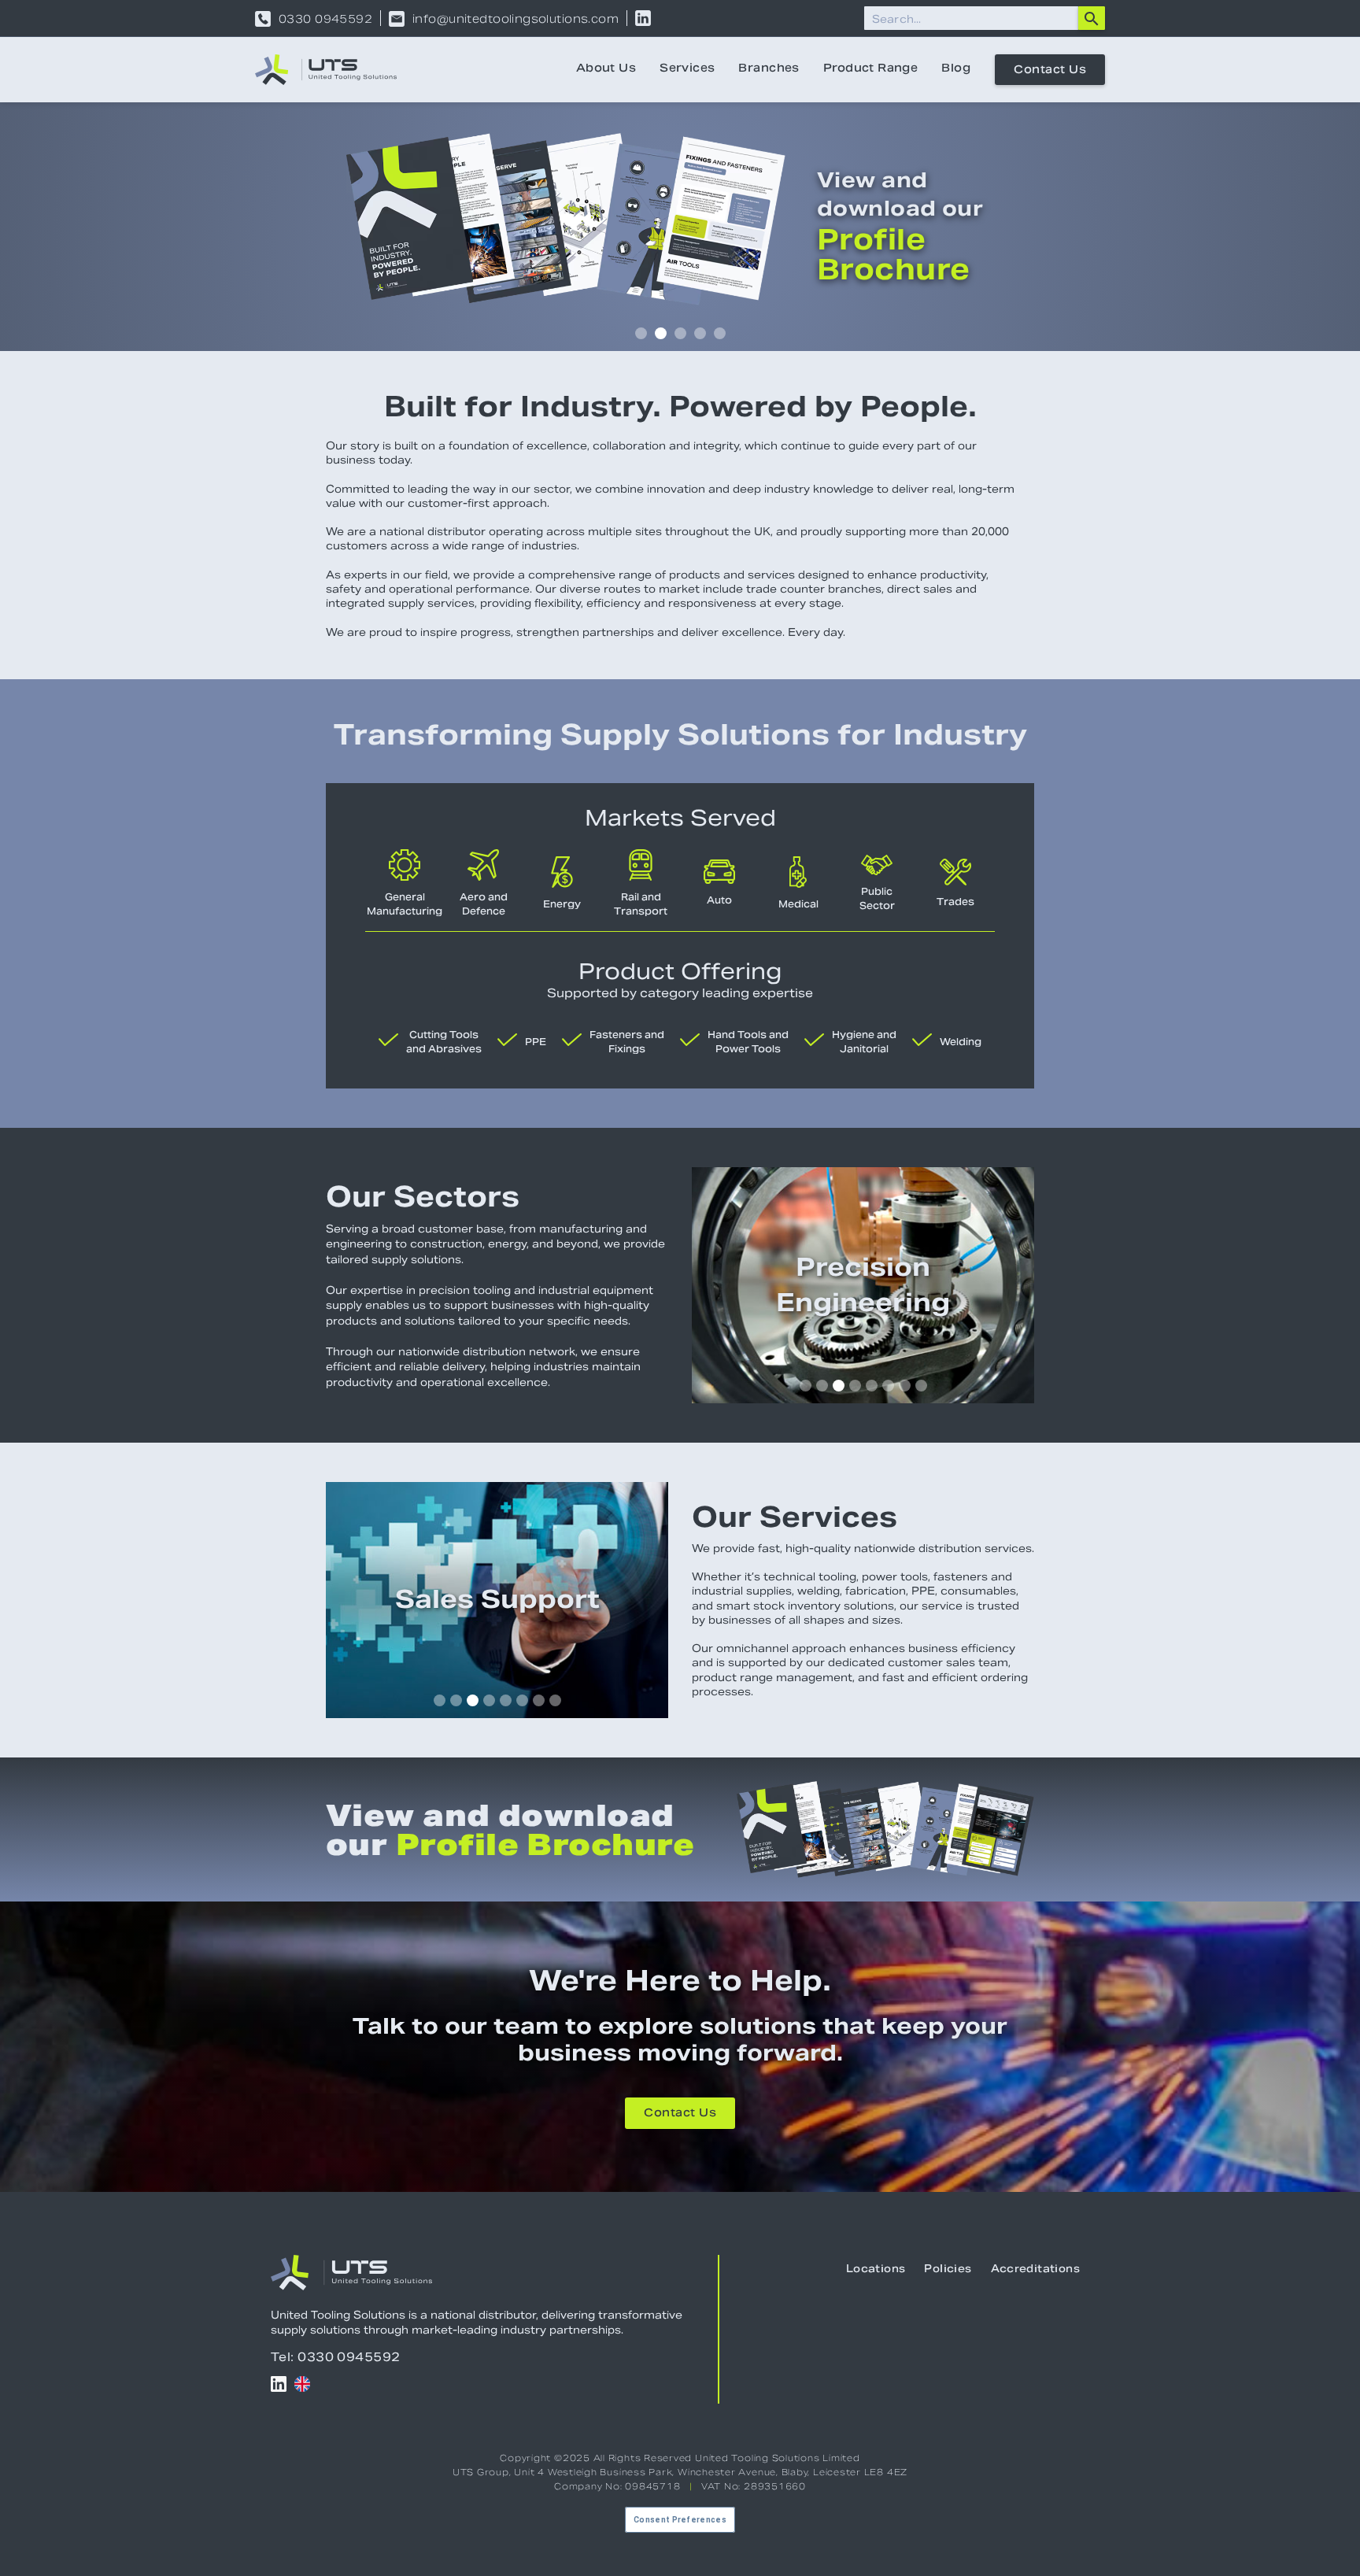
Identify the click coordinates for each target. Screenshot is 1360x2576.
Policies (948, 2270)
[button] (641, 333)
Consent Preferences (680, 2520)
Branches (769, 69)
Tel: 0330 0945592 (336, 2357)
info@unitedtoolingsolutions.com (516, 19)
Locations (876, 2270)
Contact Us (1050, 71)
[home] (326, 70)
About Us (606, 69)
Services (687, 69)
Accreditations (1035, 2270)
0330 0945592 (325, 19)
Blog (956, 69)
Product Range (870, 69)
